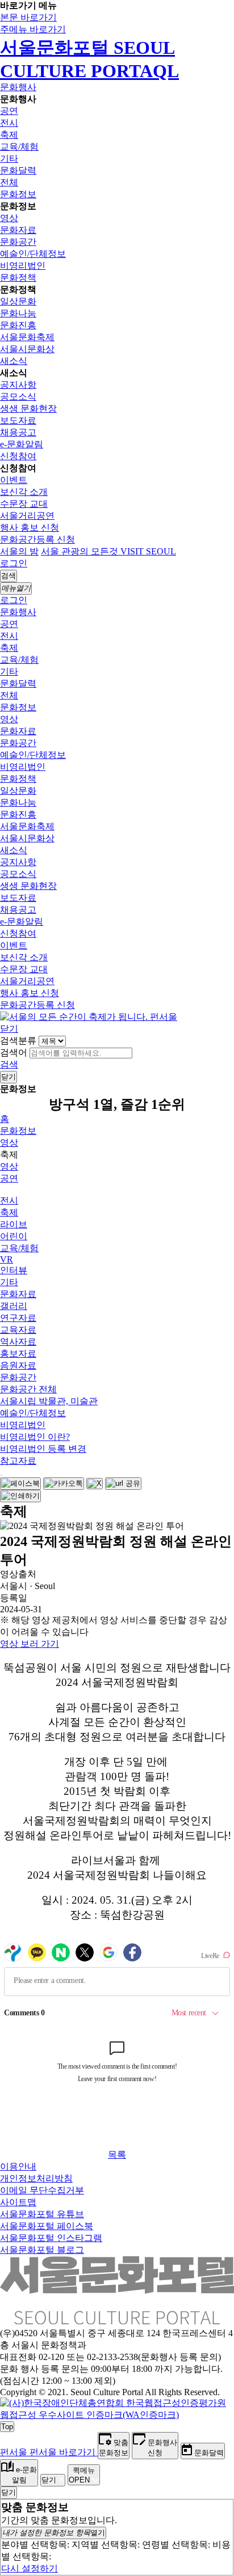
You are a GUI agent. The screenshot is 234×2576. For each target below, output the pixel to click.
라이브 (14, 1224)
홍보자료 (18, 1353)
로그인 (14, 563)
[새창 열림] (20, 1484)
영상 (9, 218)
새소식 (14, 361)
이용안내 (18, 2166)
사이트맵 (18, 2202)
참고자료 (18, 1461)
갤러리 (14, 1306)
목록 (117, 2155)
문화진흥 (18, 325)
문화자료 (18, 230)
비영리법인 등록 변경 (43, 1449)
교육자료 (18, 1330)
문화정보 (18, 194)
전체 (9, 182)
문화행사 (18, 87)
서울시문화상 (27, 349)
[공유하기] (1, 1475)
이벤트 (14, 480)
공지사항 (18, 385)
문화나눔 (18, 313)
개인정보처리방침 (36, 2178)
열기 (54, 2533)
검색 (9, 1064)
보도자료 (18, 420)
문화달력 (18, 170)
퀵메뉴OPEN (82, 2475)
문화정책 (18, 277)
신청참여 (18, 456)
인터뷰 (14, 1270)
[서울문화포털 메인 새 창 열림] (117, 2320)
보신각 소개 (24, 492)
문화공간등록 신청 (37, 539)
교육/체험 (19, 147)
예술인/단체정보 (33, 254)
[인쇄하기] (20, 1496)
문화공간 (18, 242)
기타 (9, 158)
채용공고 (18, 432)
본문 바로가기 (28, 17)
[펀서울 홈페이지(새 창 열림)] (89, 1017)
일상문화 (18, 301)
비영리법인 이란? (35, 1437)
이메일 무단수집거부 (42, 2190)
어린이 (14, 1236)
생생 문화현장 (28, 408)
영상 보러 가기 (30, 1644)
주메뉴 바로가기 (33, 29)
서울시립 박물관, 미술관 (49, 1401)
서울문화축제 (27, 337)
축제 (9, 135)
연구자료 (18, 1318)
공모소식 (18, 397)
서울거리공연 (27, 516)
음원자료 (18, 1365)
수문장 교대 (24, 504)
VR (7, 1259)
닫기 (9, 1029)
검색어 (14, 1052)
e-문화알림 (22, 444)
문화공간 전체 (28, 1389)
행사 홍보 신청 (30, 528)
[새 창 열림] (117, 2415)
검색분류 (18, 1041)
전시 (9, 123)
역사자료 (18, 1342)
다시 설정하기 (30, 2568)
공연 (9, 111)
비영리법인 (23, 266)
